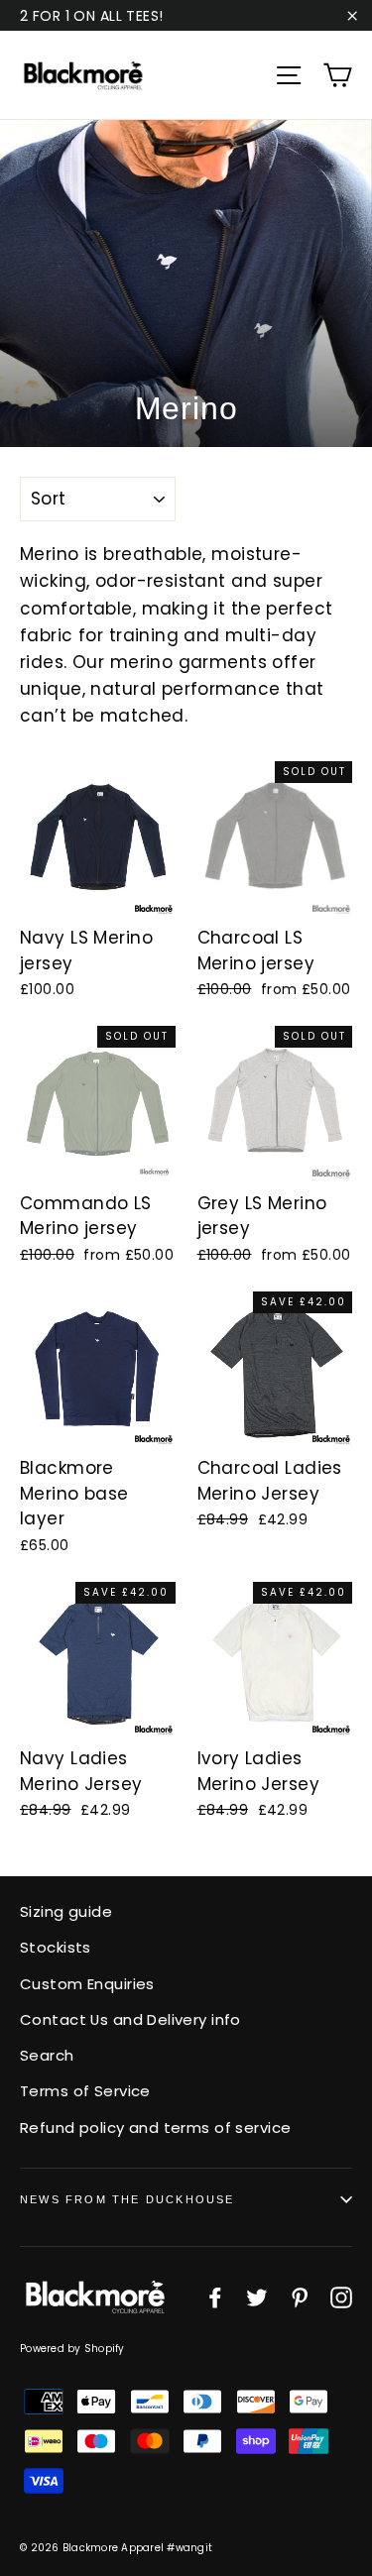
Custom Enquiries (87, 1984)
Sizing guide (66, 1911)
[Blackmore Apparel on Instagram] (341, 2296)
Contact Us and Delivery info (130, 2019)
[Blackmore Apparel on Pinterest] (300, 2296)
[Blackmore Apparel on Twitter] (257, 2296)
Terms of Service (85, 2091)
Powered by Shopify (72, 2349)
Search (47, 2055)
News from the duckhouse (127, 2199)
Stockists (56, 1947)
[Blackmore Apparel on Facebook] (215, 2296)
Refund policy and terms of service (155, 2128)
